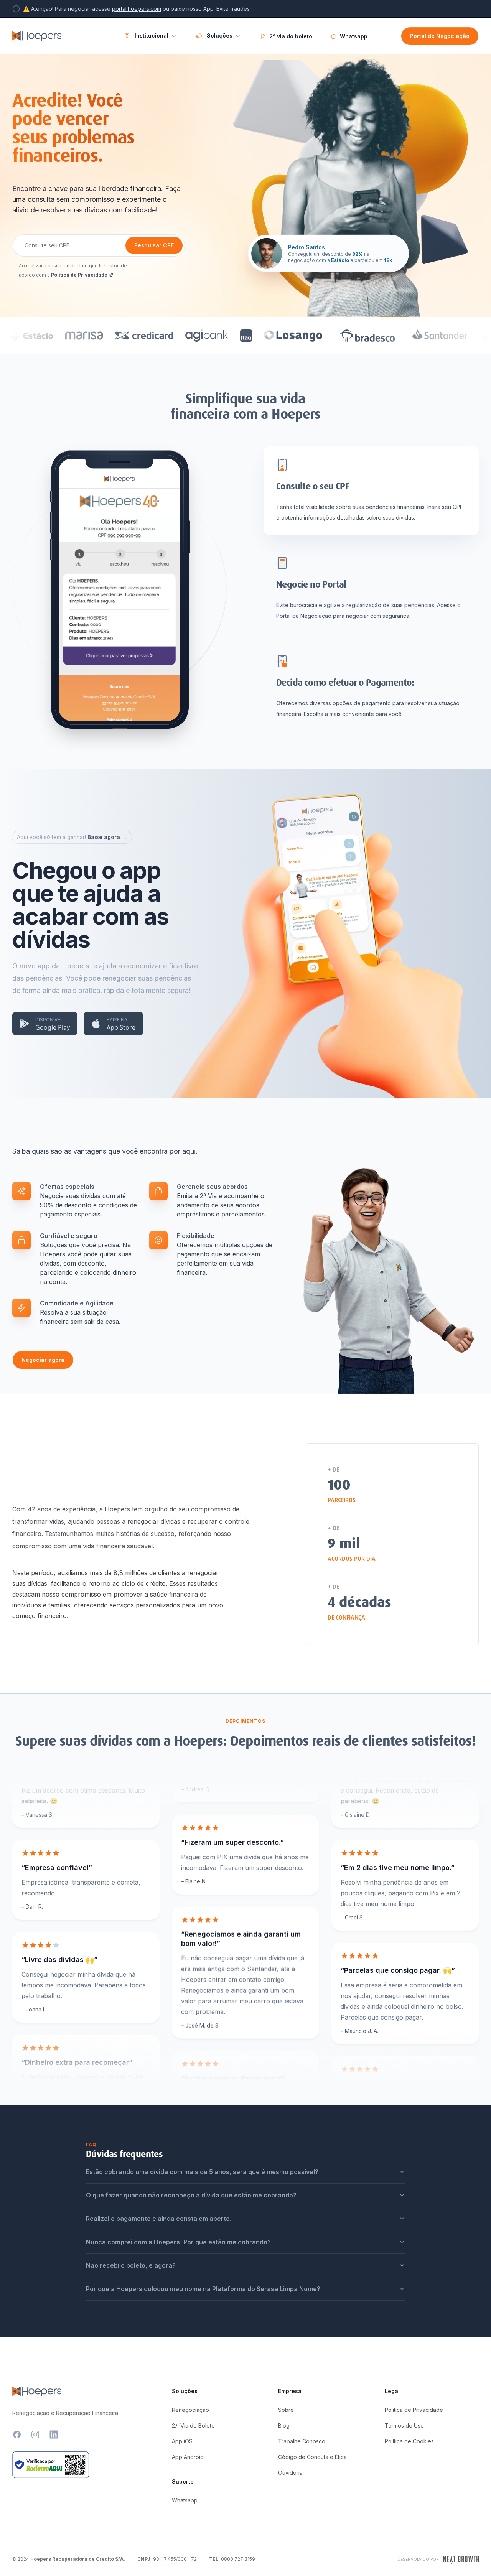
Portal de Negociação (440, 36)
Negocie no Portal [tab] (311, 584)
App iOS (182, 2441)
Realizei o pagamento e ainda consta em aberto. (159, 2219)
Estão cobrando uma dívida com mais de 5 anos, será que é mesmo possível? (202, 2172)
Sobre (286, 2410)
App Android (188, 2457)
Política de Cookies (409, 2441)
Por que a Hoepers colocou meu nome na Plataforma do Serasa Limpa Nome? (203, 2289)
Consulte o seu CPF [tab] (313, 486)
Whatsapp (185, 2500)
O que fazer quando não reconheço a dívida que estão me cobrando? (191, 2195)
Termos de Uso (404, 2425)
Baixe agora (107, 837)
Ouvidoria (290, 2473)
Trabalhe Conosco (302, 2441)
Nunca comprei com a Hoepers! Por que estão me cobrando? (178, 2242)
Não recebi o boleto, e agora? (131, 2265)
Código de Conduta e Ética (312, 2457)
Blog (284, 2425)
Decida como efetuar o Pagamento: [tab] (345, 683)
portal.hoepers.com (137, 9)
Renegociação (190, 2410)
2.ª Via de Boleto (193, 2425)
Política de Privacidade (79, 275)
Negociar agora (43, 1360)
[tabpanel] (119, 610)
